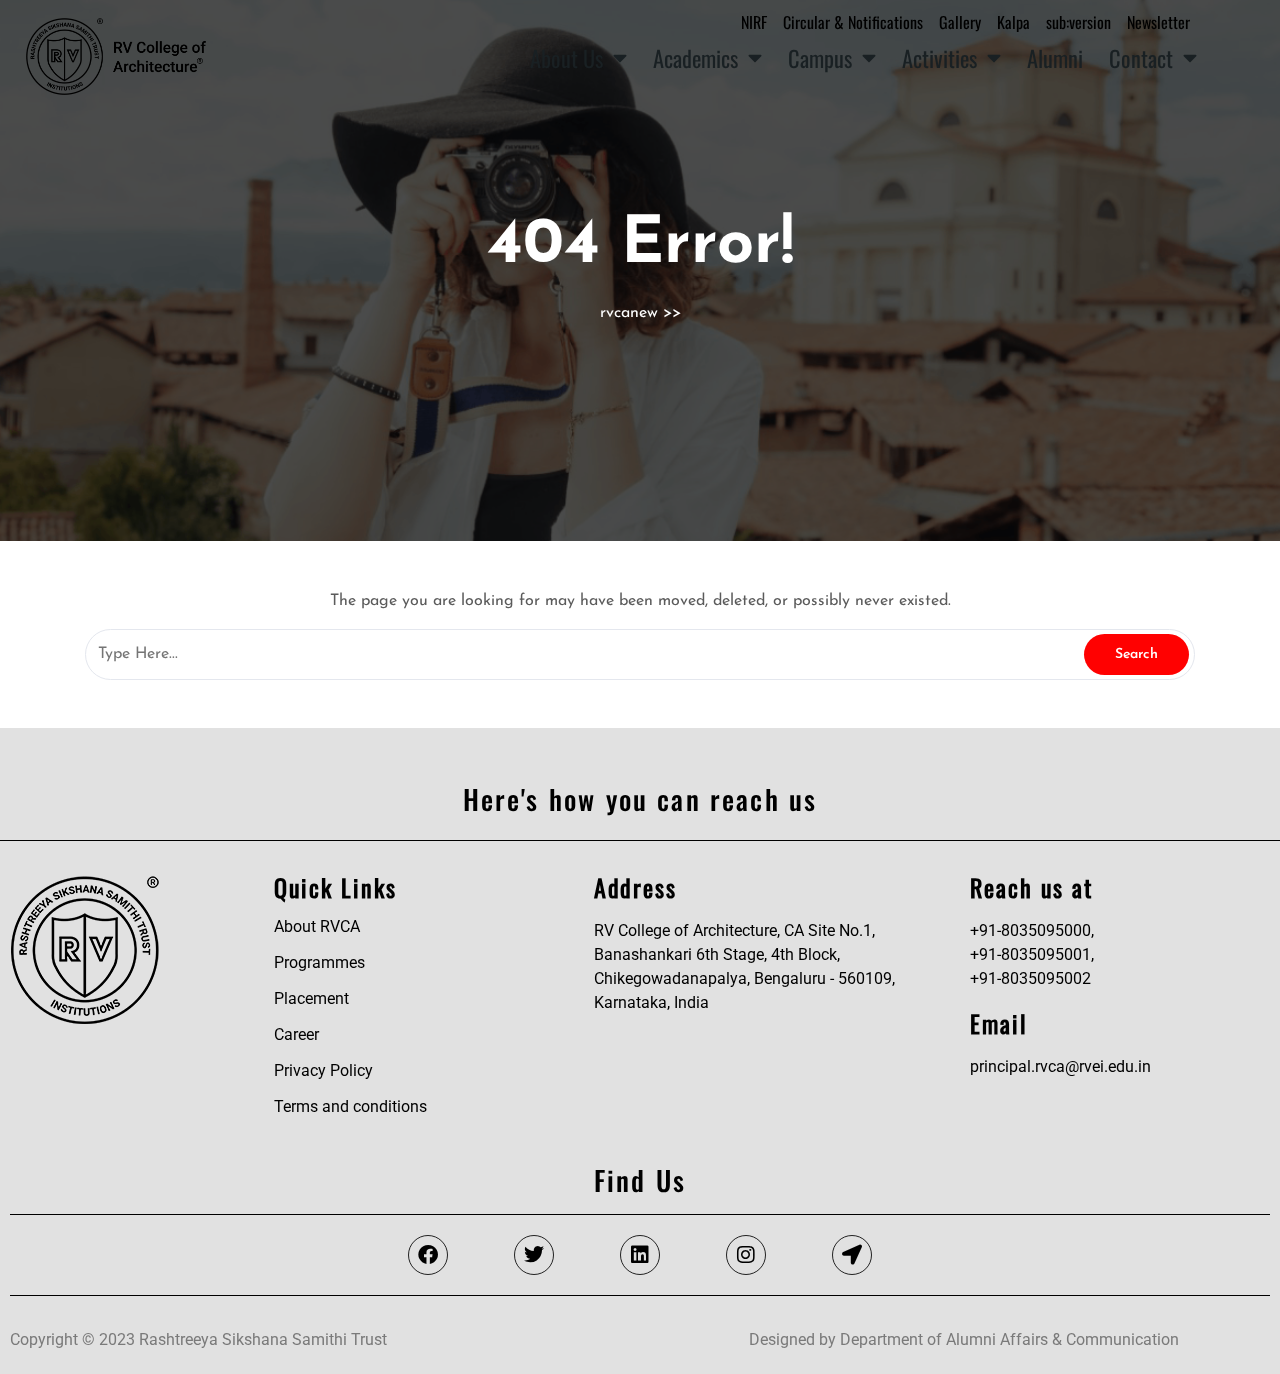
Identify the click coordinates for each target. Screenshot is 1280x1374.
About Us (566, 57)
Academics (695, 57)
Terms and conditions (350, 1106)
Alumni (1055, 57)
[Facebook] (428, 1255)
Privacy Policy (323, 1070)
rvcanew (629, 313)
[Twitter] (534, 1255)
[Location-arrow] (852, 1255)
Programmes (319, 962)
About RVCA (317, 926)
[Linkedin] (640, 1255)
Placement (311, 998)
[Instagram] (746, 1255)
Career (296, 1034)
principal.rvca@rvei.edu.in (1060, 1066)
